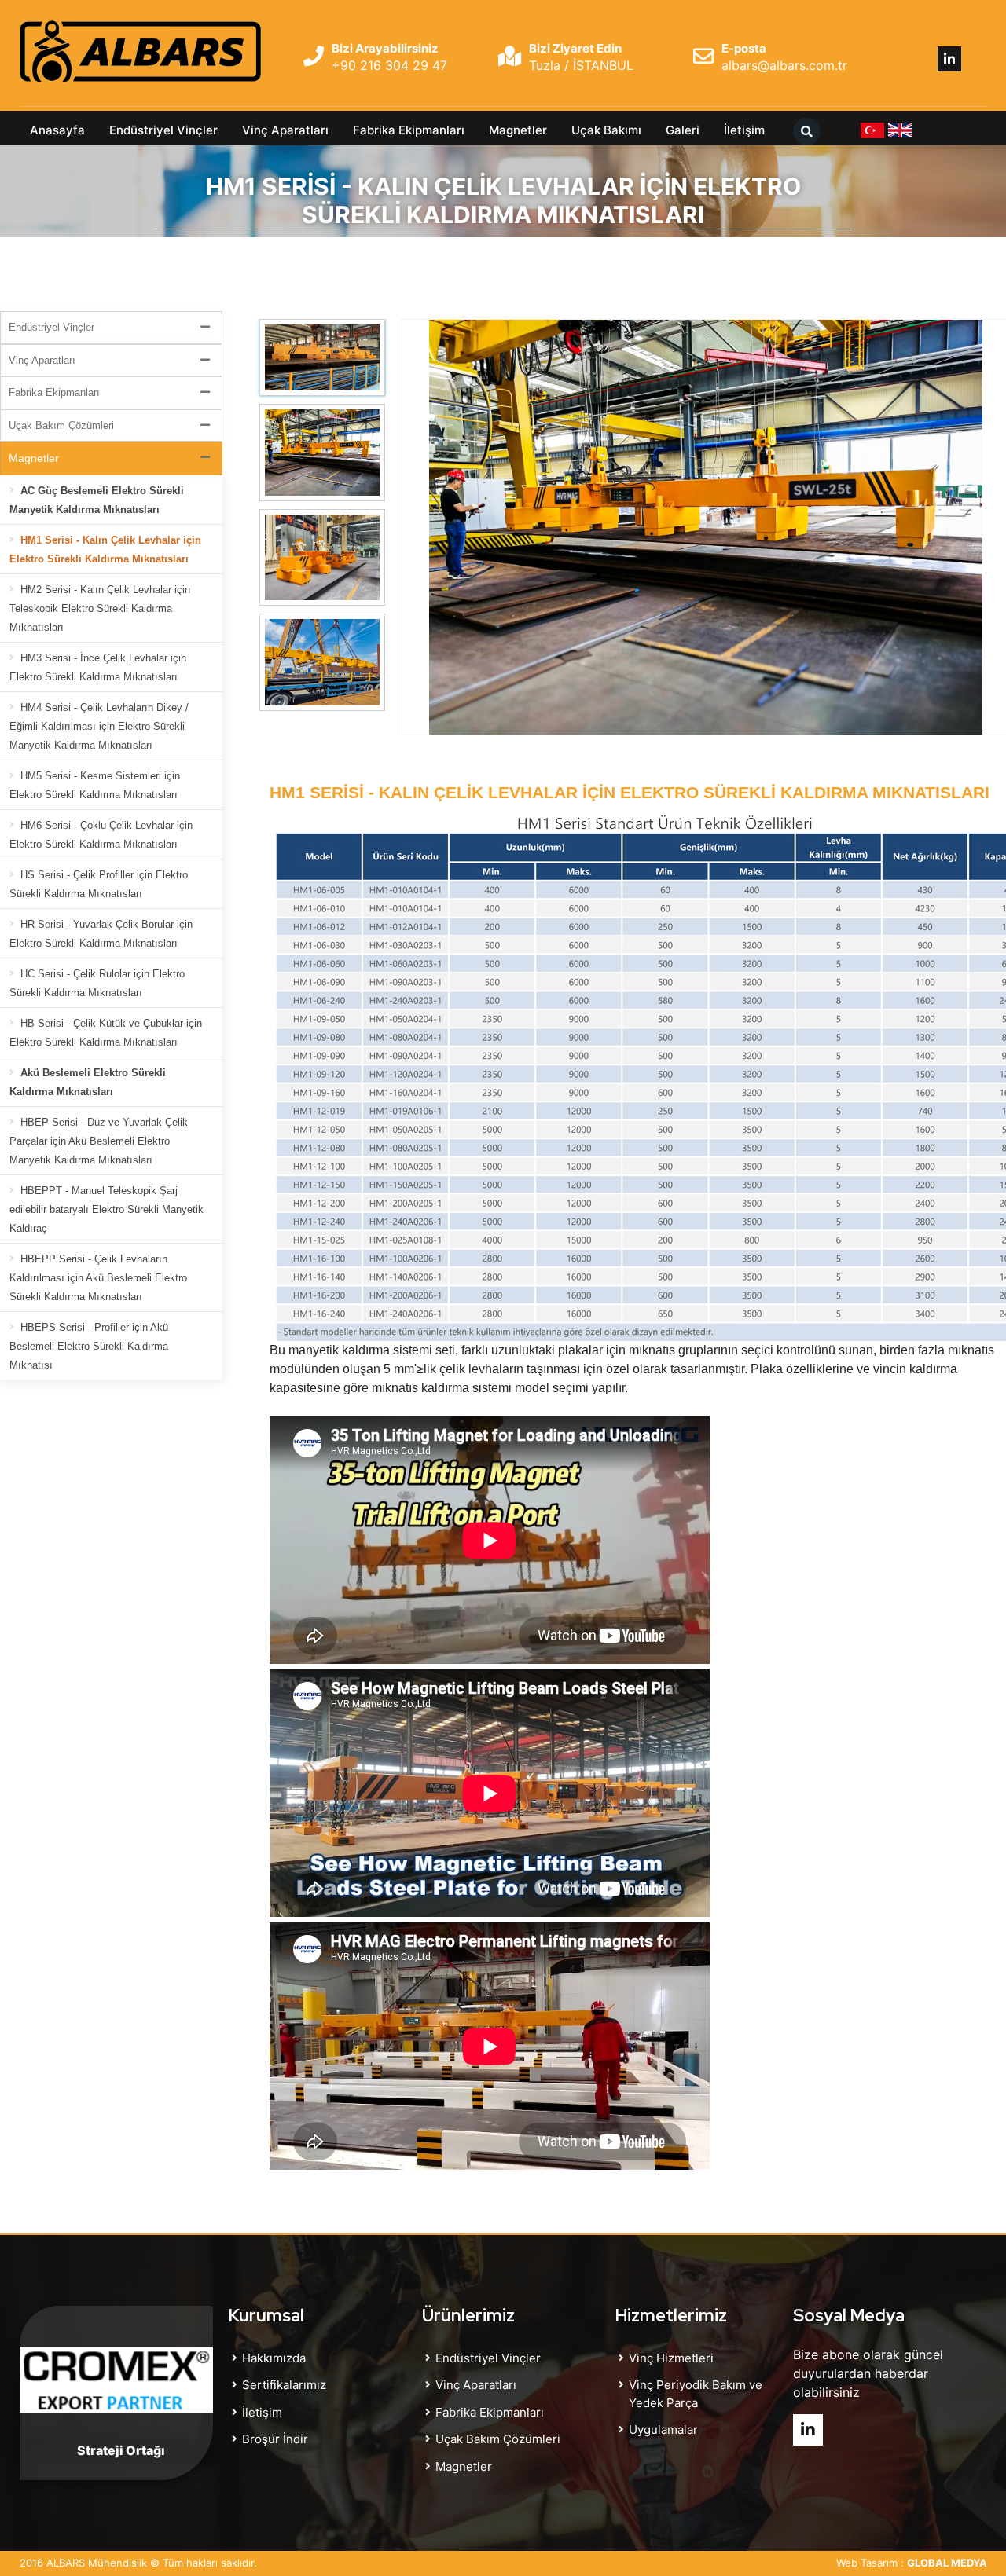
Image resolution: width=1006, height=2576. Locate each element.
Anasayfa (57, 130)
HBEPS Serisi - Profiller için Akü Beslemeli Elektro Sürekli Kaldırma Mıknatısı (89, 1346)
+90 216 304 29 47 (389, 65)
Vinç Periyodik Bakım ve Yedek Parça (696, 2394)
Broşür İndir (275, 2439)
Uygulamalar (663, 2429)
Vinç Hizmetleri (671, 2358)
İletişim (744, 130)
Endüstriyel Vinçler (163, 130)
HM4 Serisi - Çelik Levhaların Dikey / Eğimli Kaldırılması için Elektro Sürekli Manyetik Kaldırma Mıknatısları (99, 726)
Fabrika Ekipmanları (409, 130)
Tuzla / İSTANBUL (581, 65)
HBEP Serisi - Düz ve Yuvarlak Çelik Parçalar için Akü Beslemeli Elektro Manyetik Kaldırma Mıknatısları (99, 1141)
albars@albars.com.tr (784, 65)
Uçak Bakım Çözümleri (61, 425)
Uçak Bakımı (606, 130)
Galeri (683, 130)
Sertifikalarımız (284, 2385)
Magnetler (518, 130)
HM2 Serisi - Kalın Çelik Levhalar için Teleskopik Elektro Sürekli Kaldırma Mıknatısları (100, 608)
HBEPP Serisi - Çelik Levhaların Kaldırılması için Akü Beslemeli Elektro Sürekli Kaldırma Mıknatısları (98, 1278)
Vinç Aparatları (285, 130)
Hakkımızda (274, 2358)
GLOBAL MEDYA (947, 2563)
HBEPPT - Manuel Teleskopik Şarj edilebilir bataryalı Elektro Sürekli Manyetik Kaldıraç (106, 1209)
